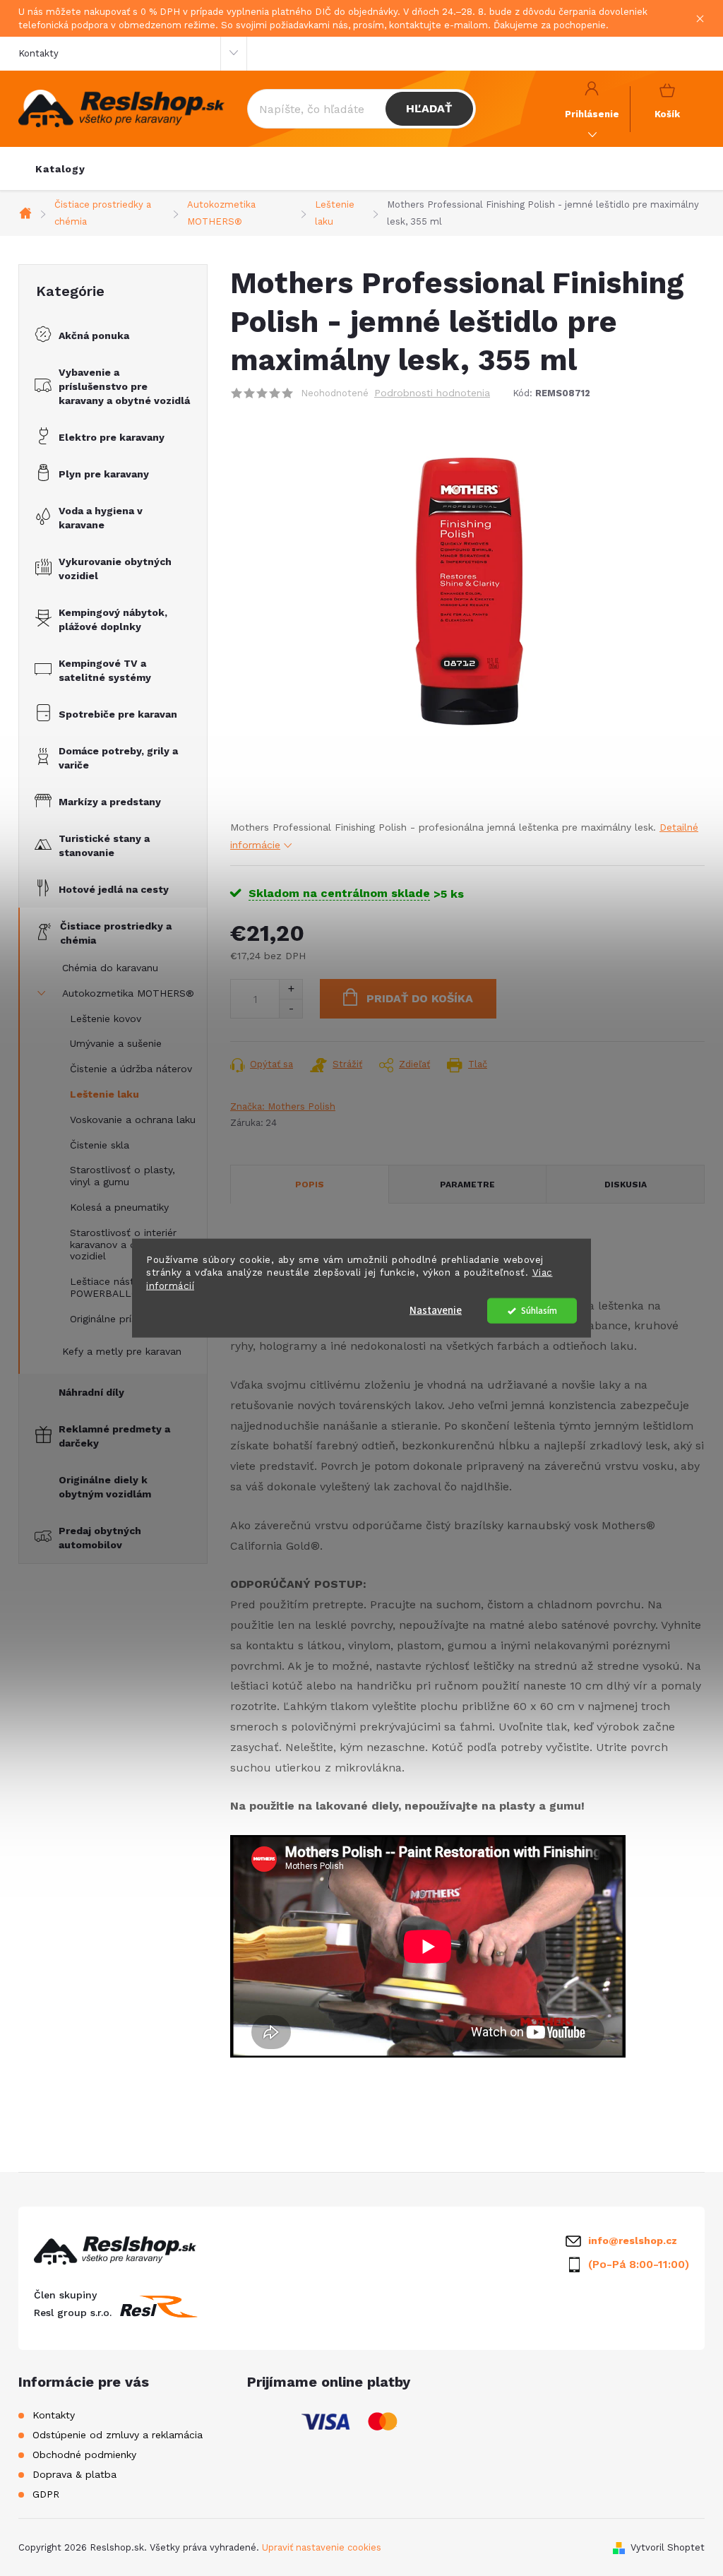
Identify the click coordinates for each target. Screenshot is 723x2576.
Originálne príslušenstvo (126, 1319)
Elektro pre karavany (112, 437)
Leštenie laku (104, 1094)
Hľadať (429, 108)
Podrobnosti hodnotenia (432, 393)
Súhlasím (539, 1311)
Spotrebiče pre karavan (118, 714)
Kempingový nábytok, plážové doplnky (113, 619)
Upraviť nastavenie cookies (322, 2547)
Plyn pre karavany (104, 474)
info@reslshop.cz (633, 2240)
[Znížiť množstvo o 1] (291, 1008)
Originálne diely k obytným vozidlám (105, 1487)
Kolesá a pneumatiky (119, 1207)
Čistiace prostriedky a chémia (116, 933)
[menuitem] (60, 169)
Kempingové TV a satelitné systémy (105, 670)
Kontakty (38, 53)
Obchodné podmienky (84, 2455)
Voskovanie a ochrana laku (133, 1120)
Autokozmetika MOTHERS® (128, 993)
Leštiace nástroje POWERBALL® (111, 1287)
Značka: (283, 1106)
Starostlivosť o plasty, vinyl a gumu (123, 1176)
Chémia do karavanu (110, 968)
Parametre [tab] (467, 1185)
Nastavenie (436, 1311)
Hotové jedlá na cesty (114, 889)
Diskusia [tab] (626, 1185)
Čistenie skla (100, 1145)
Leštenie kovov (106, 1019)
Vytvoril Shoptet (668, 2547)
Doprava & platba (74, 2474)
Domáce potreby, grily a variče (118, 758)
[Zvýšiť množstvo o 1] (291, 989)
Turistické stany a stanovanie (104, 845)
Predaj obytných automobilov (100, 1538)
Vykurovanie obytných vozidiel (115, 569)
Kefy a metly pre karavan (122, 1351)
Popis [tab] (310, 1185)
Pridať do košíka (420, 998)
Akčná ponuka (94, 336)
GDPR (46, 2494)
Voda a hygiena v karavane (101, 518)
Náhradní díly (91, 1392)
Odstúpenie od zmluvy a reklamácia (118, 2435)
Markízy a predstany (110, 802)
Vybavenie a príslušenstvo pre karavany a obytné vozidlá (124, 386)
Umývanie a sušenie (116, 1043)
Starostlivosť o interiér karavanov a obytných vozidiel (123, 1245)
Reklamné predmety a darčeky (114, 1436)
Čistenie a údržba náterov (131, 1069)
